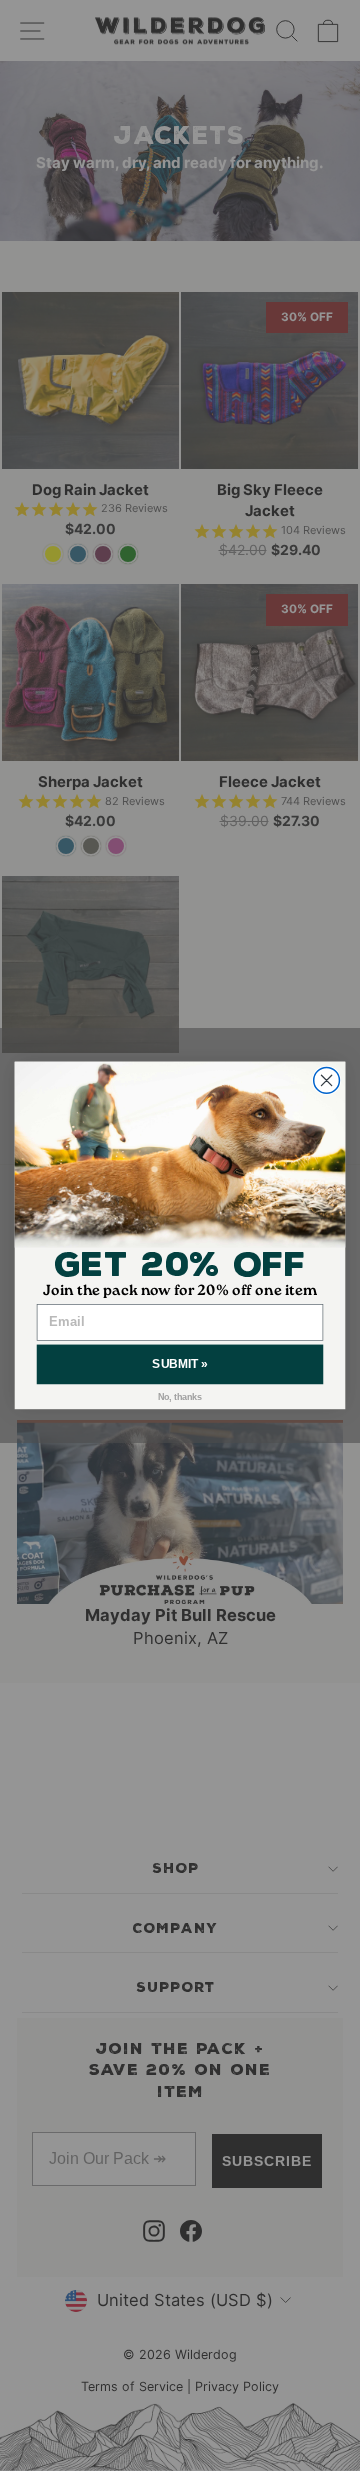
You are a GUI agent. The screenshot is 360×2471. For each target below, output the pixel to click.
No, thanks (180, 1397)
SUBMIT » (179, 1364)
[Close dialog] (327, 1081)
